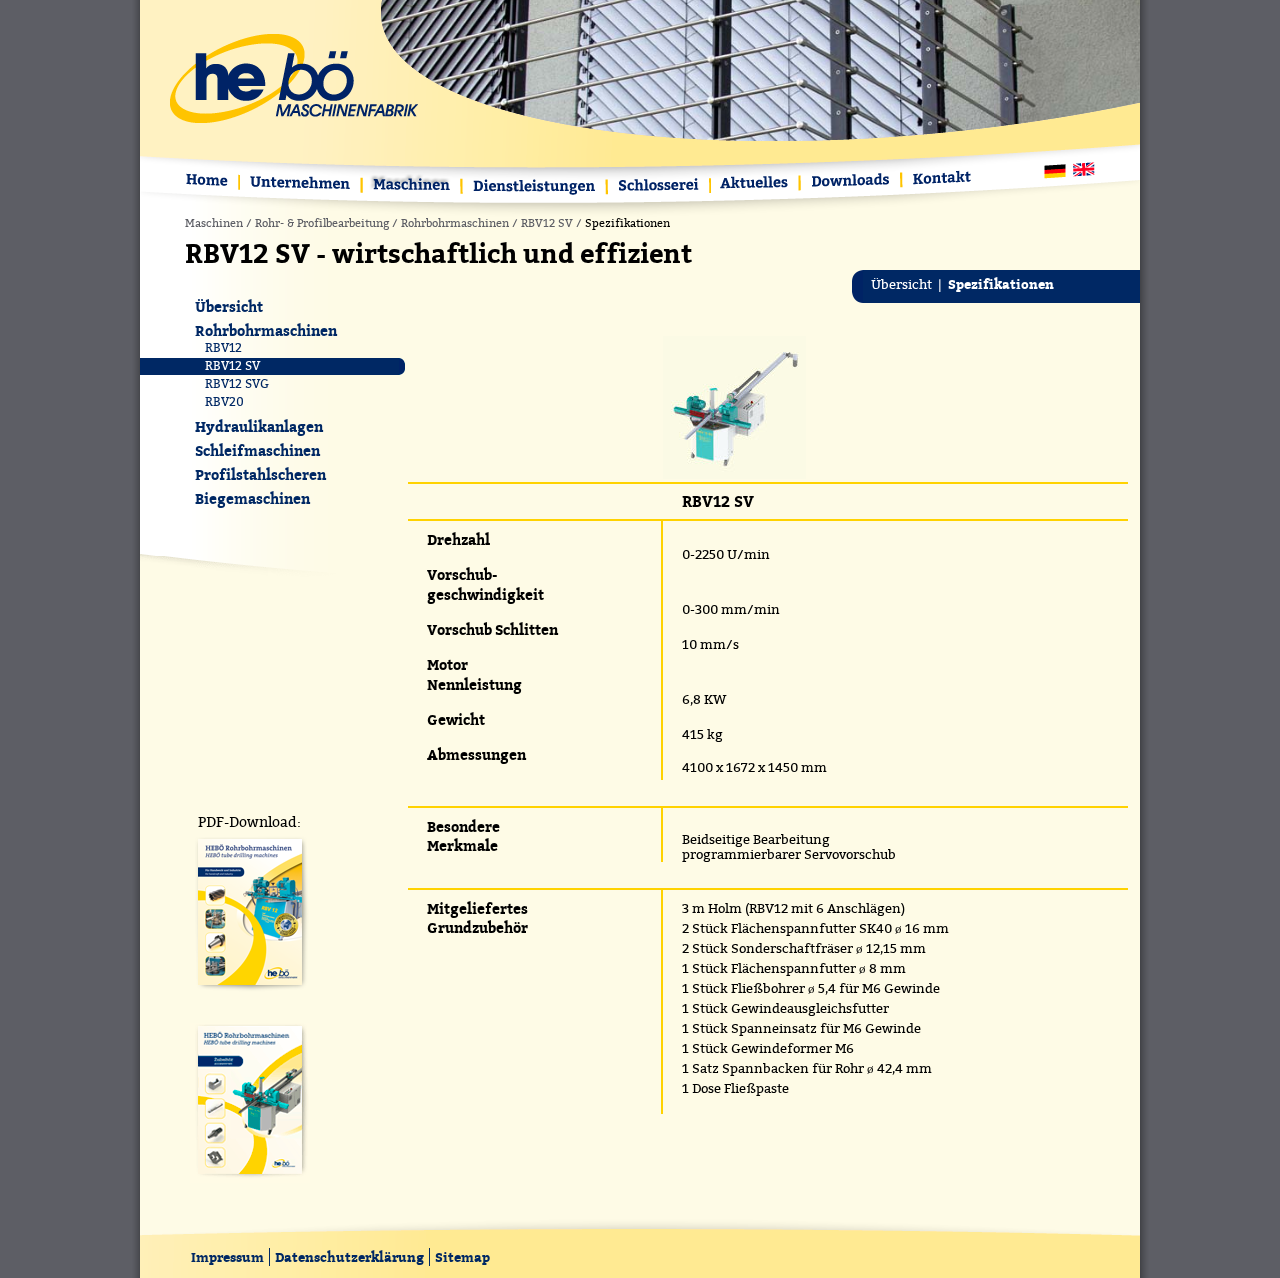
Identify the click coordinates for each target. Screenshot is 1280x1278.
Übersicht (901, 284)
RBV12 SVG (237, 384)
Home (211, 182)
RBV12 (223, 348)
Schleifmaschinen (257, 450)
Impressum (227, 1257)
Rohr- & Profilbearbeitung (322, 223)
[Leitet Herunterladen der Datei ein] (250, 1178)
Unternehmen (301, 184)
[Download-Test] (250, 991)
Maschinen (413, 186)
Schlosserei (659, 187)
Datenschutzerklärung (349, 1257)
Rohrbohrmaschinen (455, 223)
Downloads (852, 181)
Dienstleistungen (535, 187)
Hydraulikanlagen (259, 426)
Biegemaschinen (252, 498)
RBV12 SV (547, 223)
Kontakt (938, 179)
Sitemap (462, 1257)
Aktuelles (756, 184)
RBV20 (224, 402)
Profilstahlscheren (260, 474)
